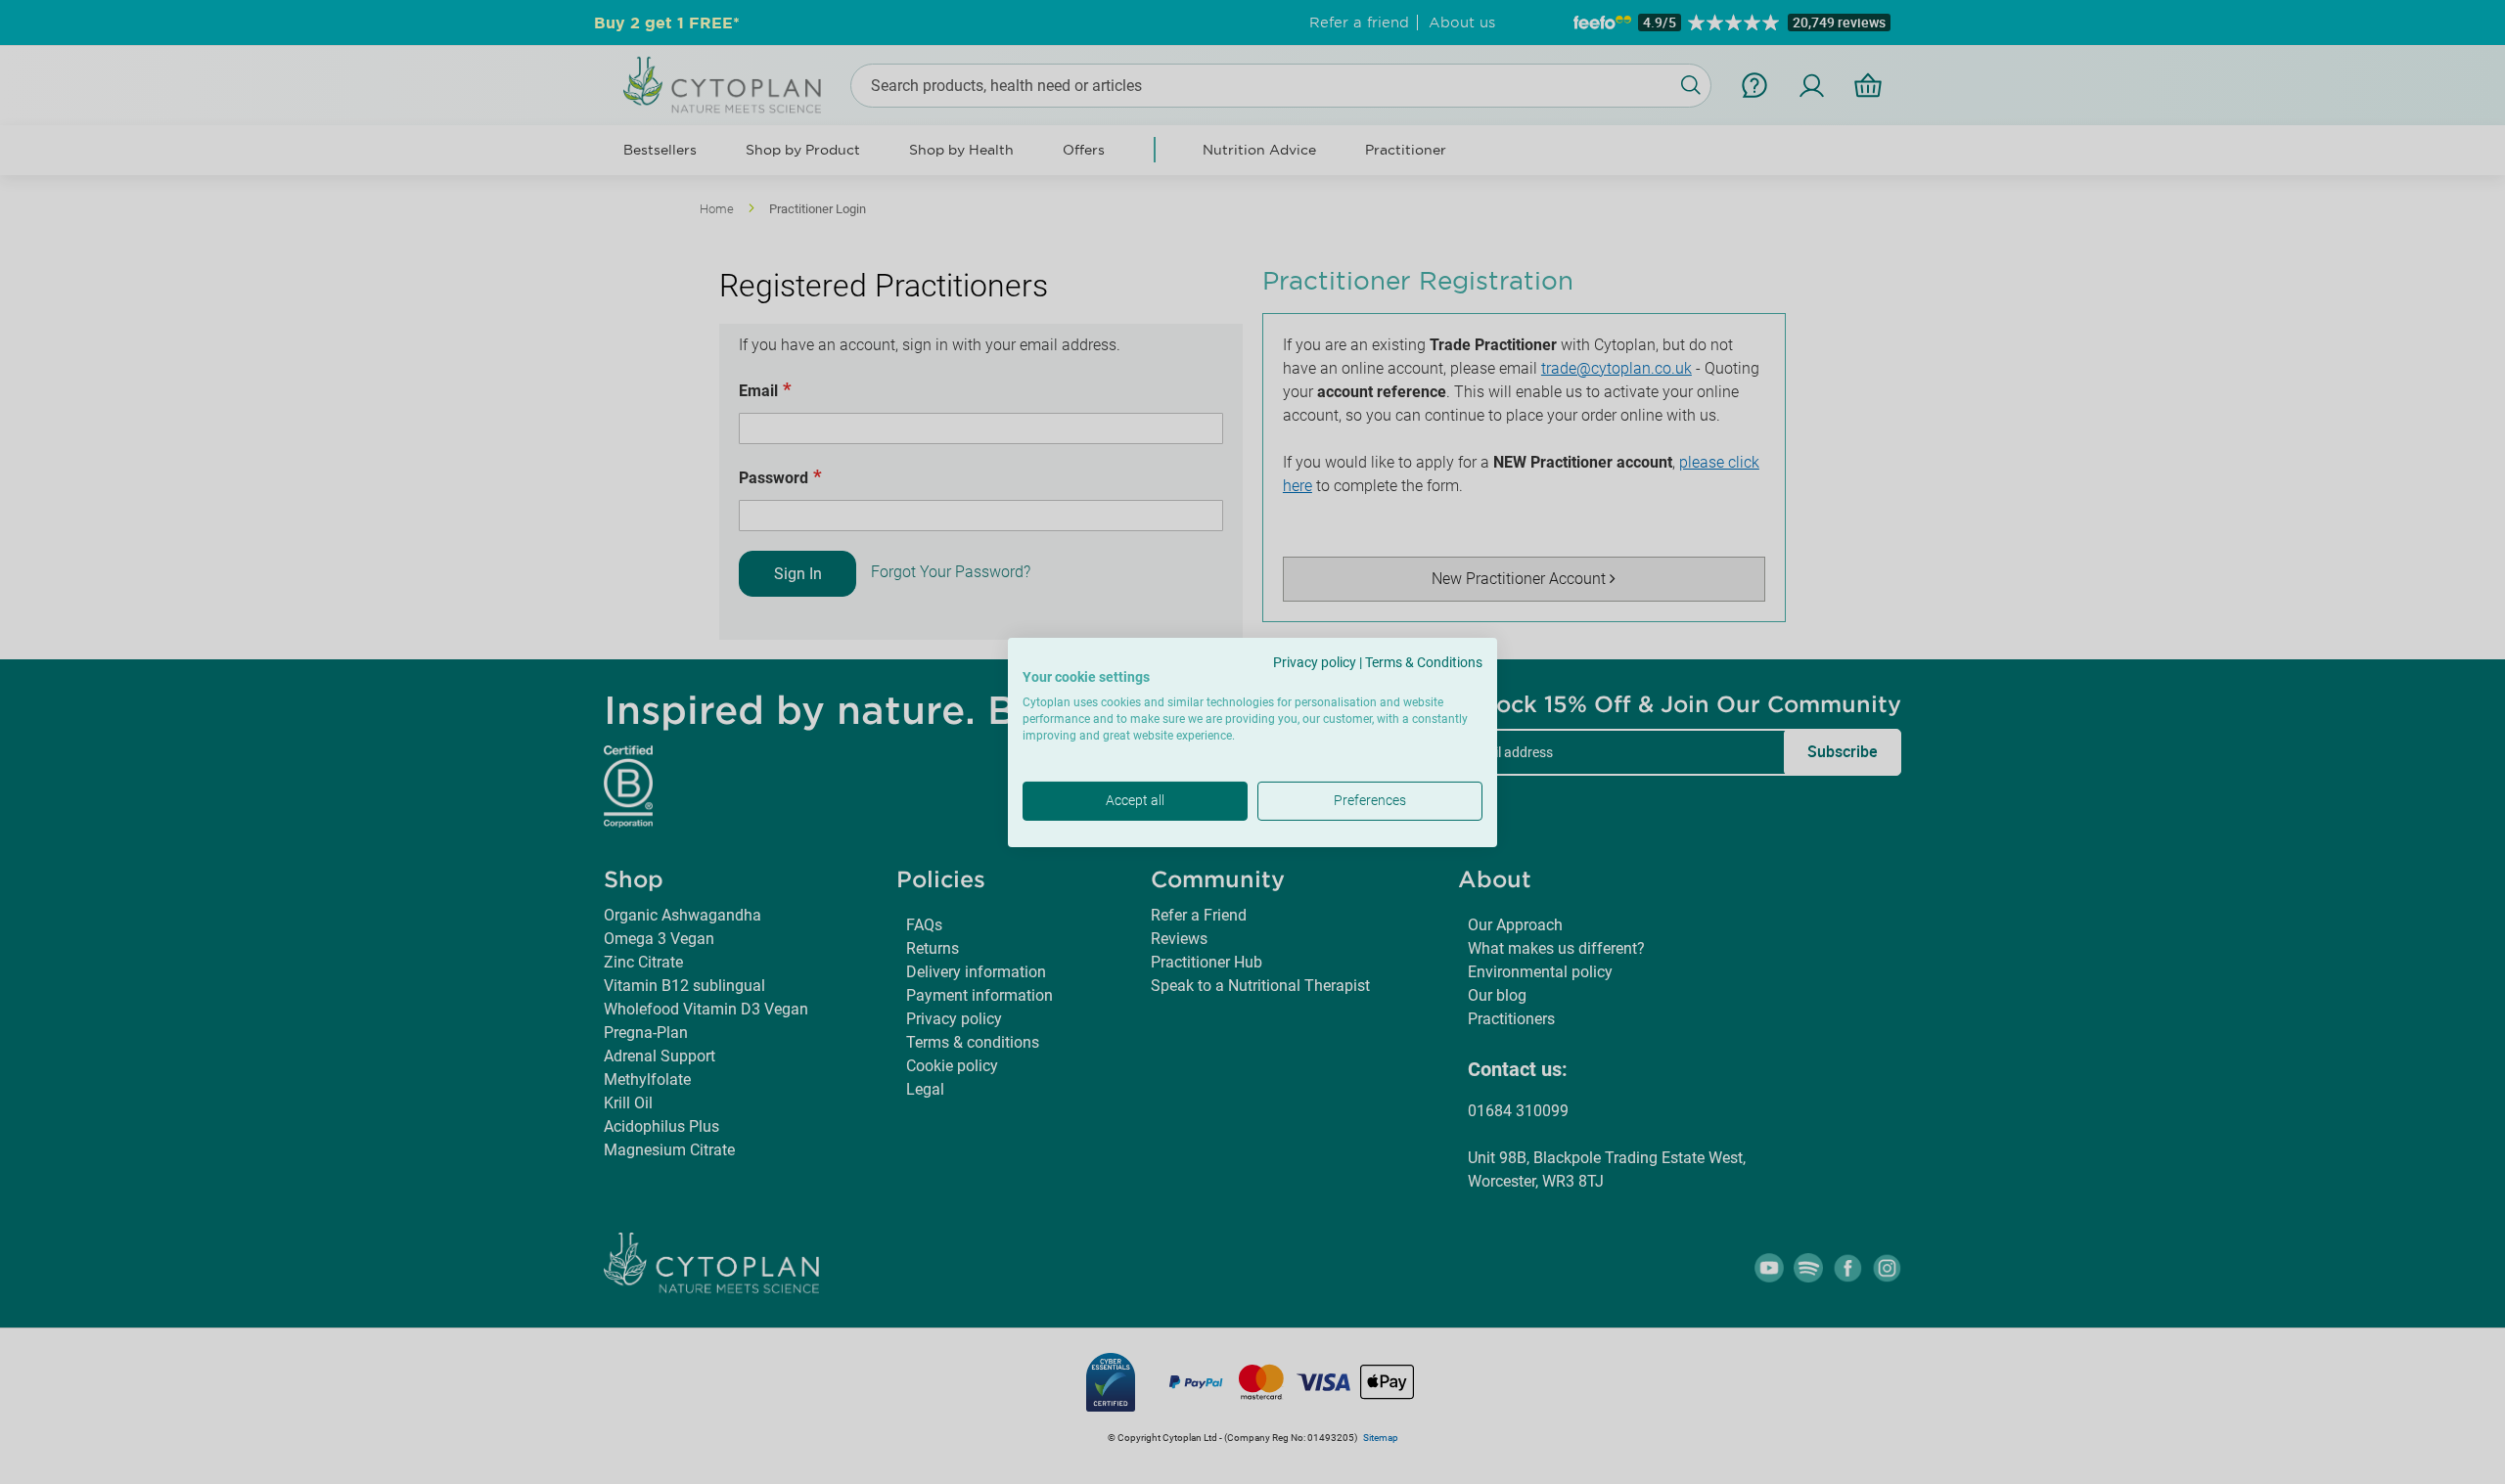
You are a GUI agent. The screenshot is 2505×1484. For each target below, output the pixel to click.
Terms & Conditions (1424, 661)
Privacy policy (1315, 661)
